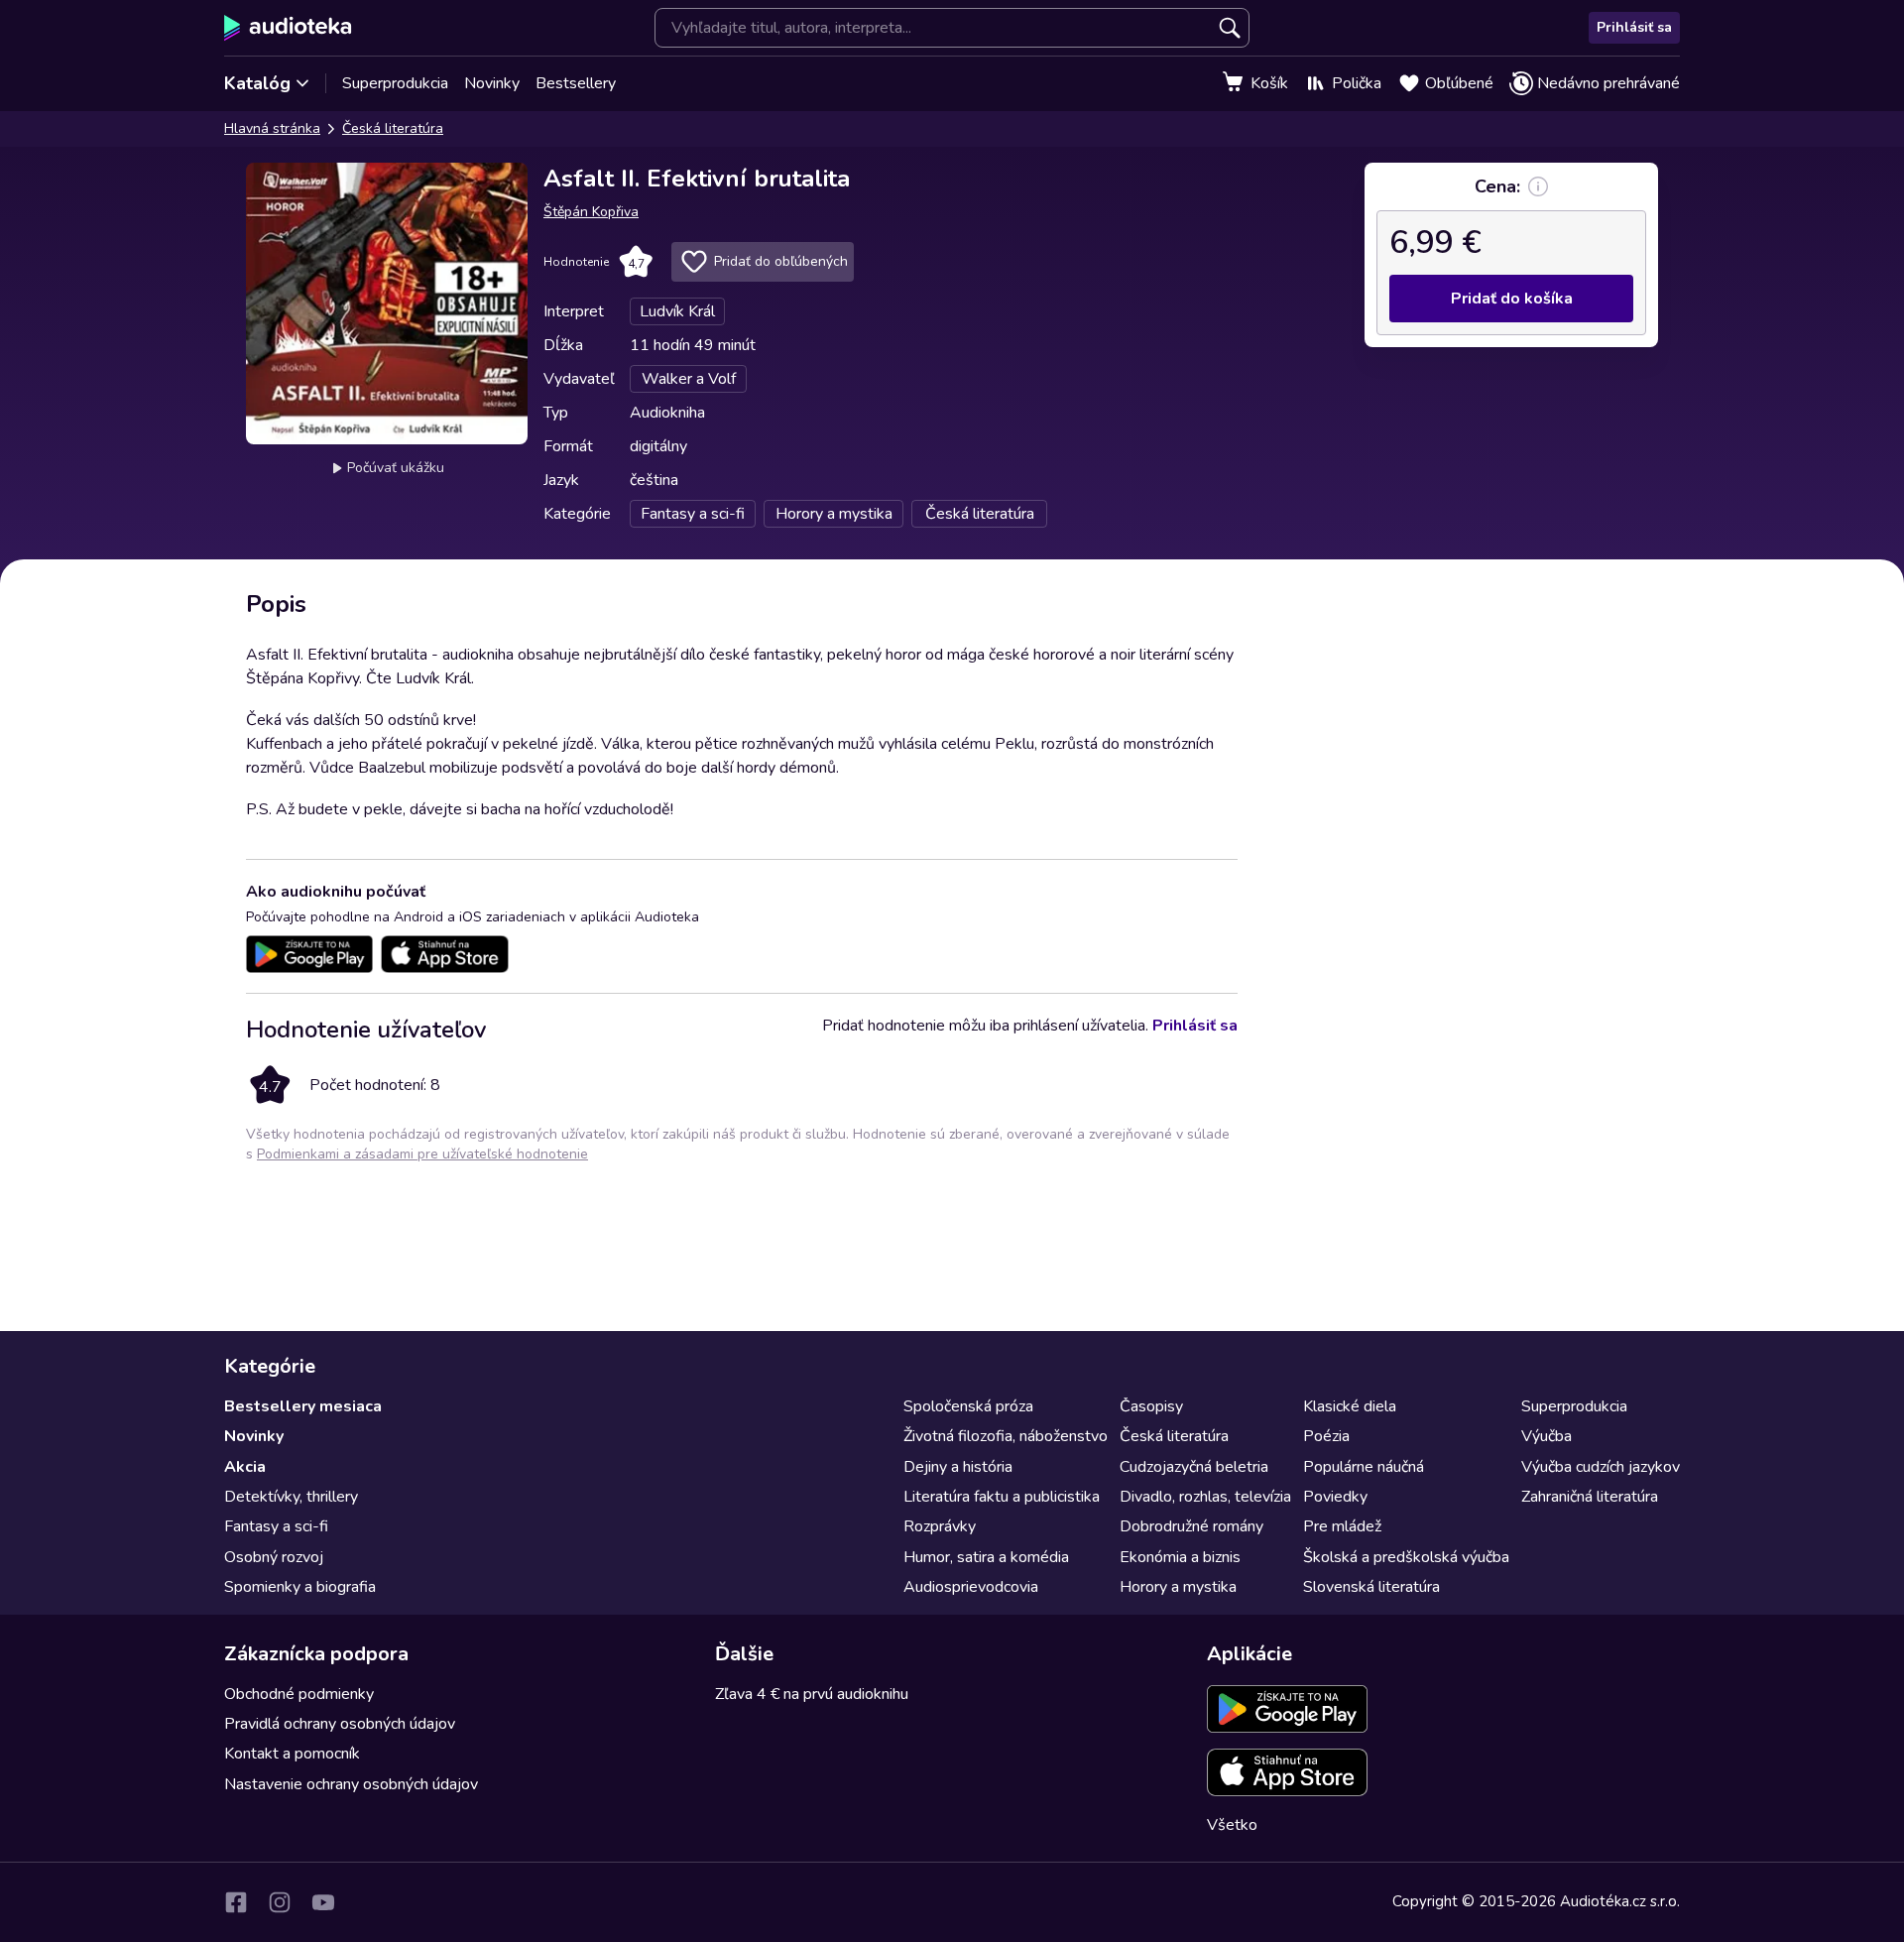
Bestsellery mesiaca (303, 1406)
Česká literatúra (393, 128)
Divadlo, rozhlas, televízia (1205, 1497)
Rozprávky (940, 1526)
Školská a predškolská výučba (1406, 1557)
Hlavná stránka (272, 128)
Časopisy (1151, 1406)
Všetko (1232, 1825)
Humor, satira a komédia (986, 1557)
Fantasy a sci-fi (276, 1526)
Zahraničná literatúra (1590, 1497)
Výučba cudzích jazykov (1601, 1467)
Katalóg (257, 83)
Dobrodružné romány (1191, 1526)
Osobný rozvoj (274, 1557)
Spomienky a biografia (300, 1587)
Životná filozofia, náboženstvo (1006, 1436)
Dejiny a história (958, 1467)
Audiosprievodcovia (971, 1587)
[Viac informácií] (1538, 186)
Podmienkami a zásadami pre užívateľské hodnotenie (422, 1154)
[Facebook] (236, 1902)
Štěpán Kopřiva (591, 212)
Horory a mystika (1178, 1587)
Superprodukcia (395, 83)
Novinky (492, 83)
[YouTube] (323, 1902)
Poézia (1326, 1436)
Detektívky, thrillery (291, 1497)
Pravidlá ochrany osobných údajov (340, 1724)
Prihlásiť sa (1634, 27)
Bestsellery (576, 83)
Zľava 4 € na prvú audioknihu (812, 1694)
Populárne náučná (1364, 1467)
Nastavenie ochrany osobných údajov (351, 1784)
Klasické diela (1350, 1406)
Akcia (245, 1467)
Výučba (1547, 1436)
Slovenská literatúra (1371, 1587)
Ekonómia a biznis (1180, 1557)
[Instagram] (280, 1902)
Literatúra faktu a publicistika (1002, 1497)
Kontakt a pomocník (292, 1754)
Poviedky (1335, 1497)
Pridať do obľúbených (781, 261)
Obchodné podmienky (299, 1694)
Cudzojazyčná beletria (1194, 1467)
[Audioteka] (288, 28)
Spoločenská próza (968, 1406)
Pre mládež (1342, 1526)
